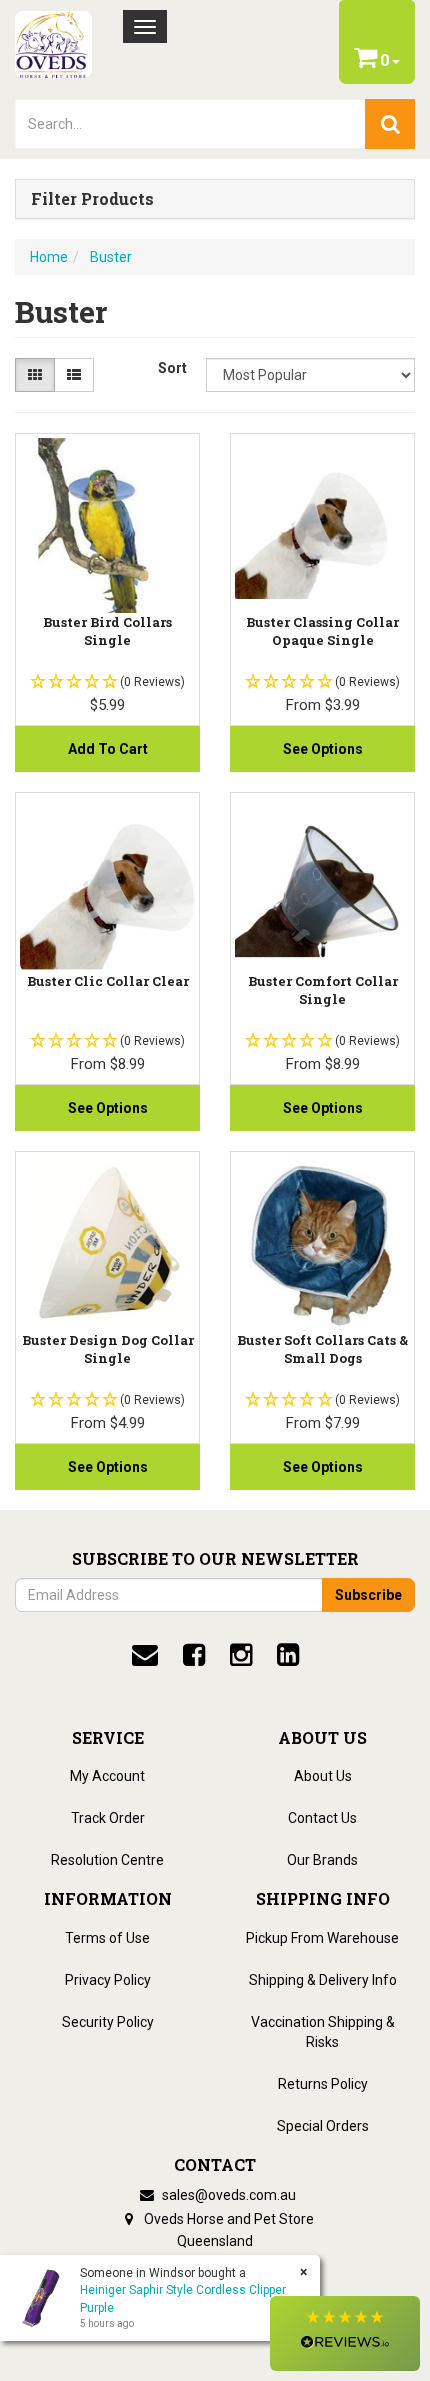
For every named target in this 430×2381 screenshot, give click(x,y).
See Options (323, 749)
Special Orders (323, 2126)
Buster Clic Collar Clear (108, 981)
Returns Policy (323, 2084)
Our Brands (322, 1860)
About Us (323, 1776)
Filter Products (92, 199)
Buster (111, 257)
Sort (172, 368)
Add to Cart (108, 749)
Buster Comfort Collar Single (323, 990)
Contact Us (322, 1818)
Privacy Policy (108, 1980)
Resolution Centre (107, 1860)
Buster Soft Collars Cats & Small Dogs (322, 1349)
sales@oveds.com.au (227, 2195)
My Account (107, 1776)
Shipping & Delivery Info (323, 1980)
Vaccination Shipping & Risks (323, 2032)
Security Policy (108, 2022)
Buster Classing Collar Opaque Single (322, 631)
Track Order (108, 1818)
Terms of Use (107, 1938)
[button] (345, 2333)
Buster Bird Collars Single (107, 631)
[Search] (390, 124)
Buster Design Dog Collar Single (108, 1349)
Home (49, 257)
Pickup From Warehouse (322, 1938)
